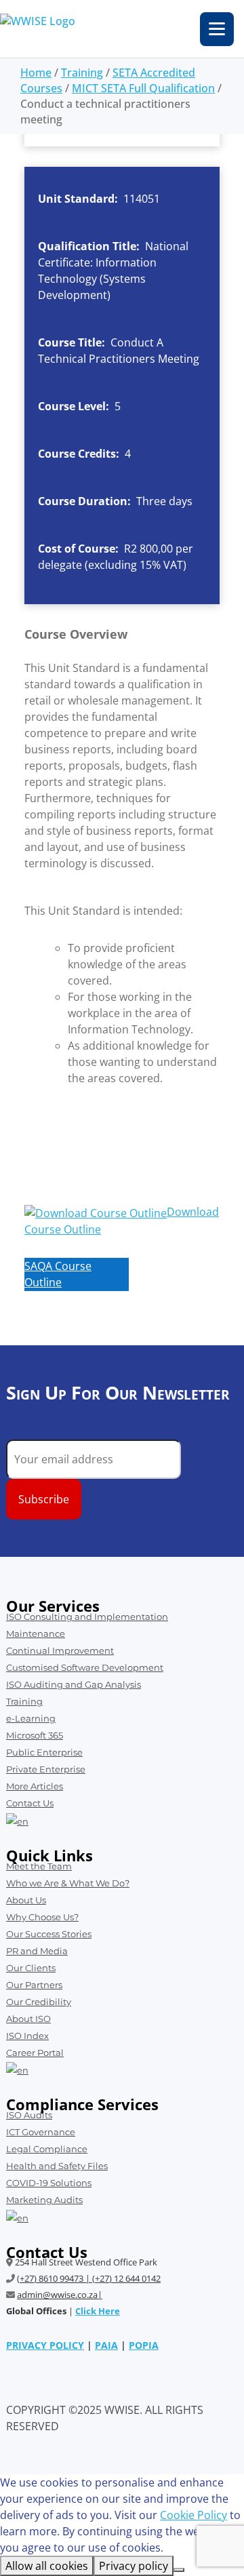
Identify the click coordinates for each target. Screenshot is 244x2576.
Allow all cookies (47, 2566)
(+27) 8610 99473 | (55, 2278)
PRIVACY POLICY (45, 2345)
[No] (179, 2570)
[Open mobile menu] (217, 29)
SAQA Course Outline (58, 1274)
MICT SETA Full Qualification (143, 88)
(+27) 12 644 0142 (126, 2278)
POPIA (144, 2345)
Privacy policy (134, 2566)
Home (36, 73)
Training (82, 73)
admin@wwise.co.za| (60, 2295)
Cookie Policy (194, 2515)
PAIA (106, 2345)
